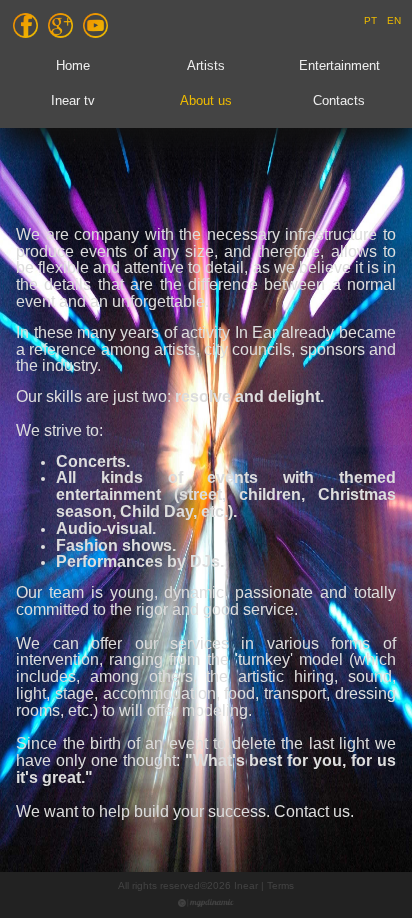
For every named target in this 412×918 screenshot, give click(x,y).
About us (206, 100)
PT (370, 20)
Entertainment (339, 65)
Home (73, 65)
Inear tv (73, 100)
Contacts (339, 100)
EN (394, 20)
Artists (206, 65)
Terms (280, 885)
